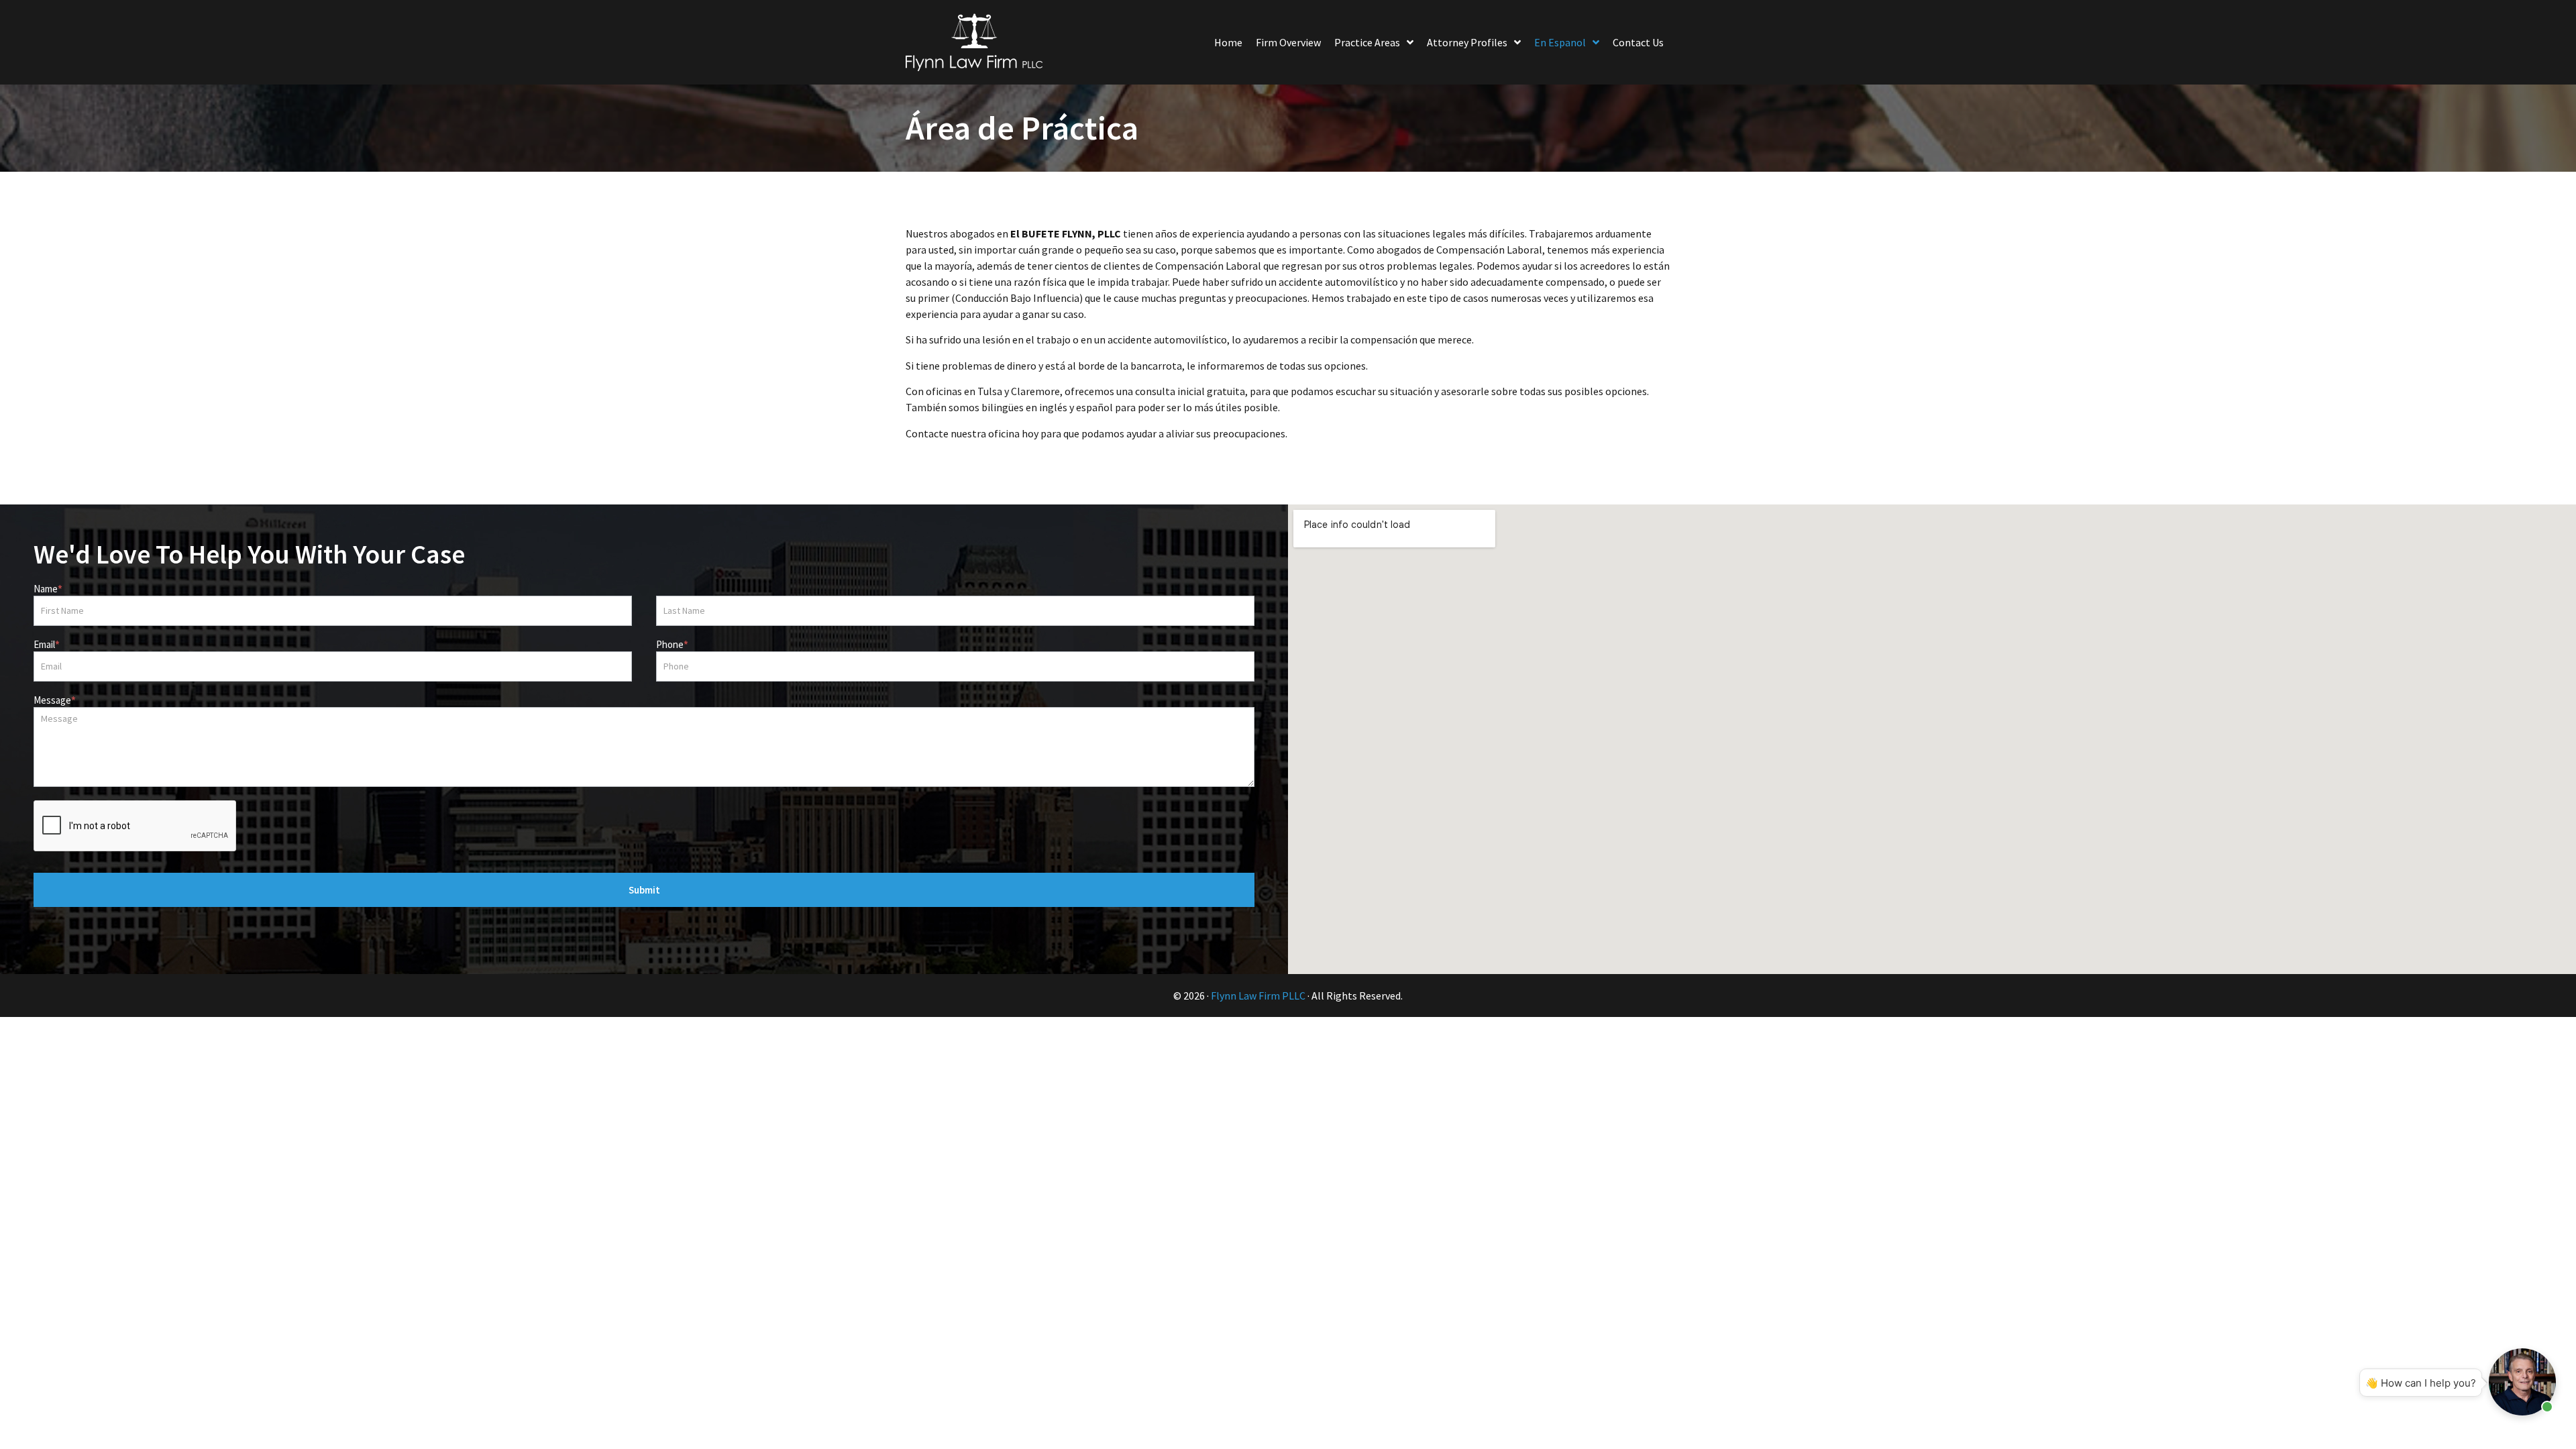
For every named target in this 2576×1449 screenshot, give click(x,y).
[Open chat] (2522, 1382)
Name (48, 589)
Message (55, 701)
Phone (672, 645)
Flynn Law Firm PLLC (1258, 996)
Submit (644, 890)
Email (47, 645)
